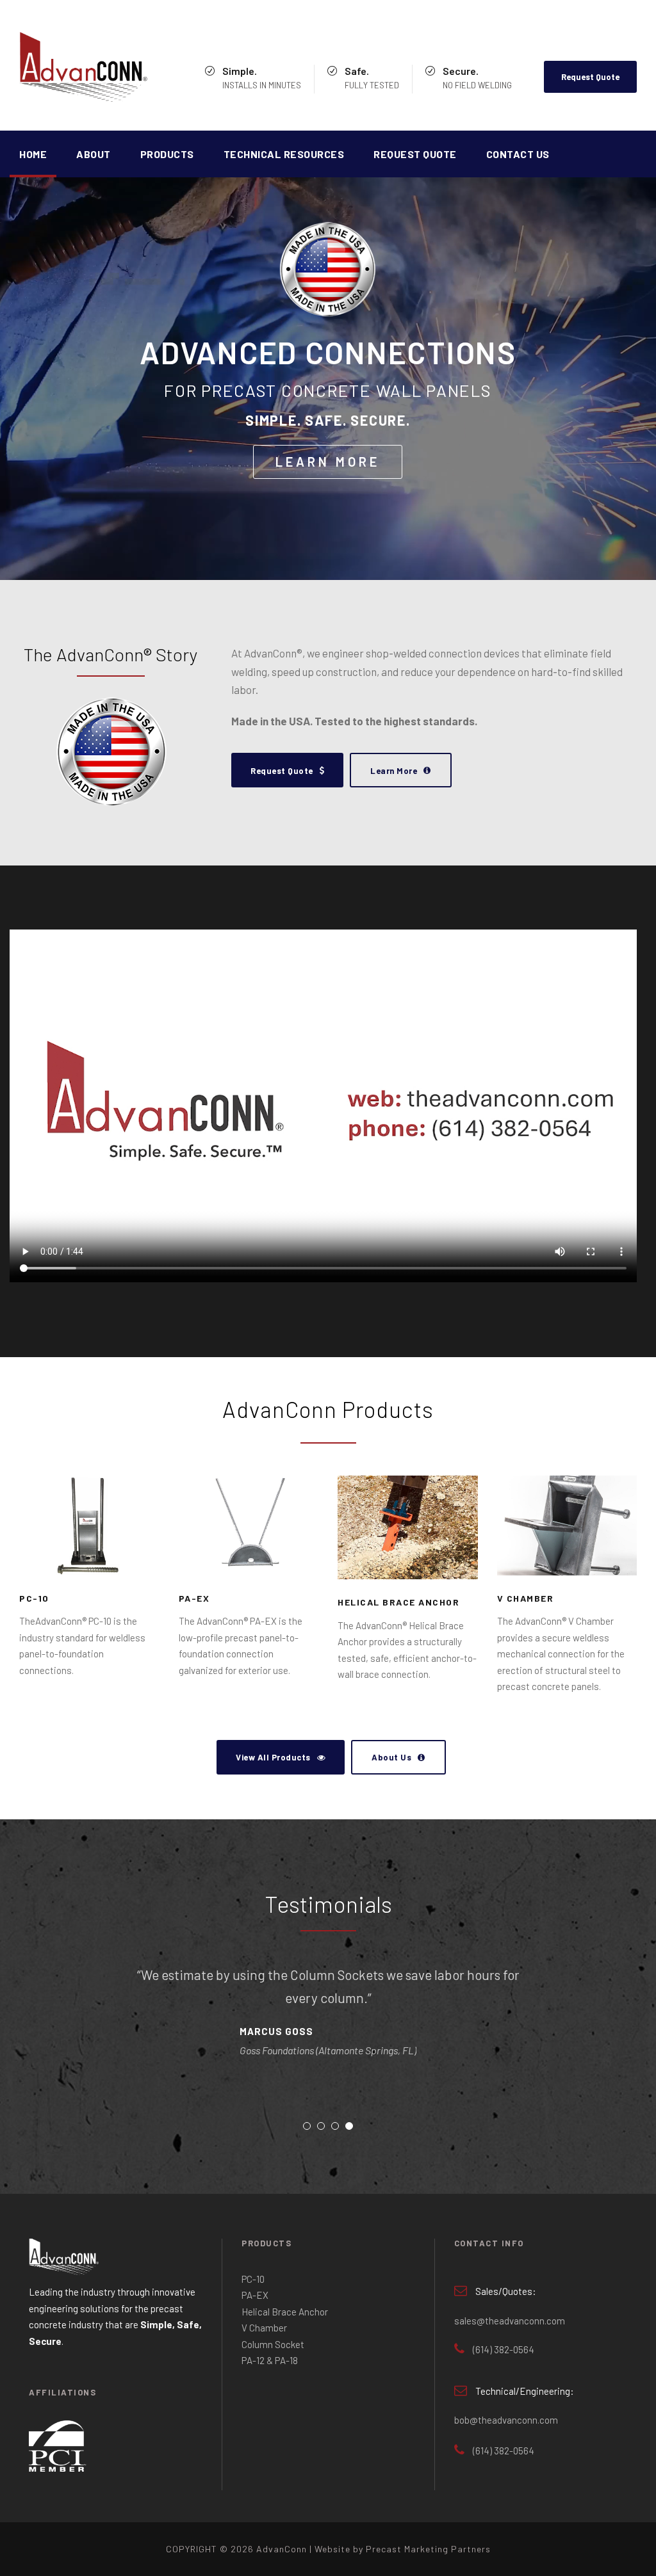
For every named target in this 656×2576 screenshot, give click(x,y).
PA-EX (194, 1598)
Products (167, 154)
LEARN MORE (328, 462)
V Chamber (526, 1598)
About (94, 154)
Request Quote (590, 77)
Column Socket (273, 2344)
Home (33, 154)
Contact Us (518, 154)
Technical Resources (284, 154)
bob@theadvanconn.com (506, 2420)
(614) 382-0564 (504, 2349)
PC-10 (34, 1598)
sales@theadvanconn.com (510, 2321)
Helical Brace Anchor (398, 1602)
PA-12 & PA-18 (270, 2360)
